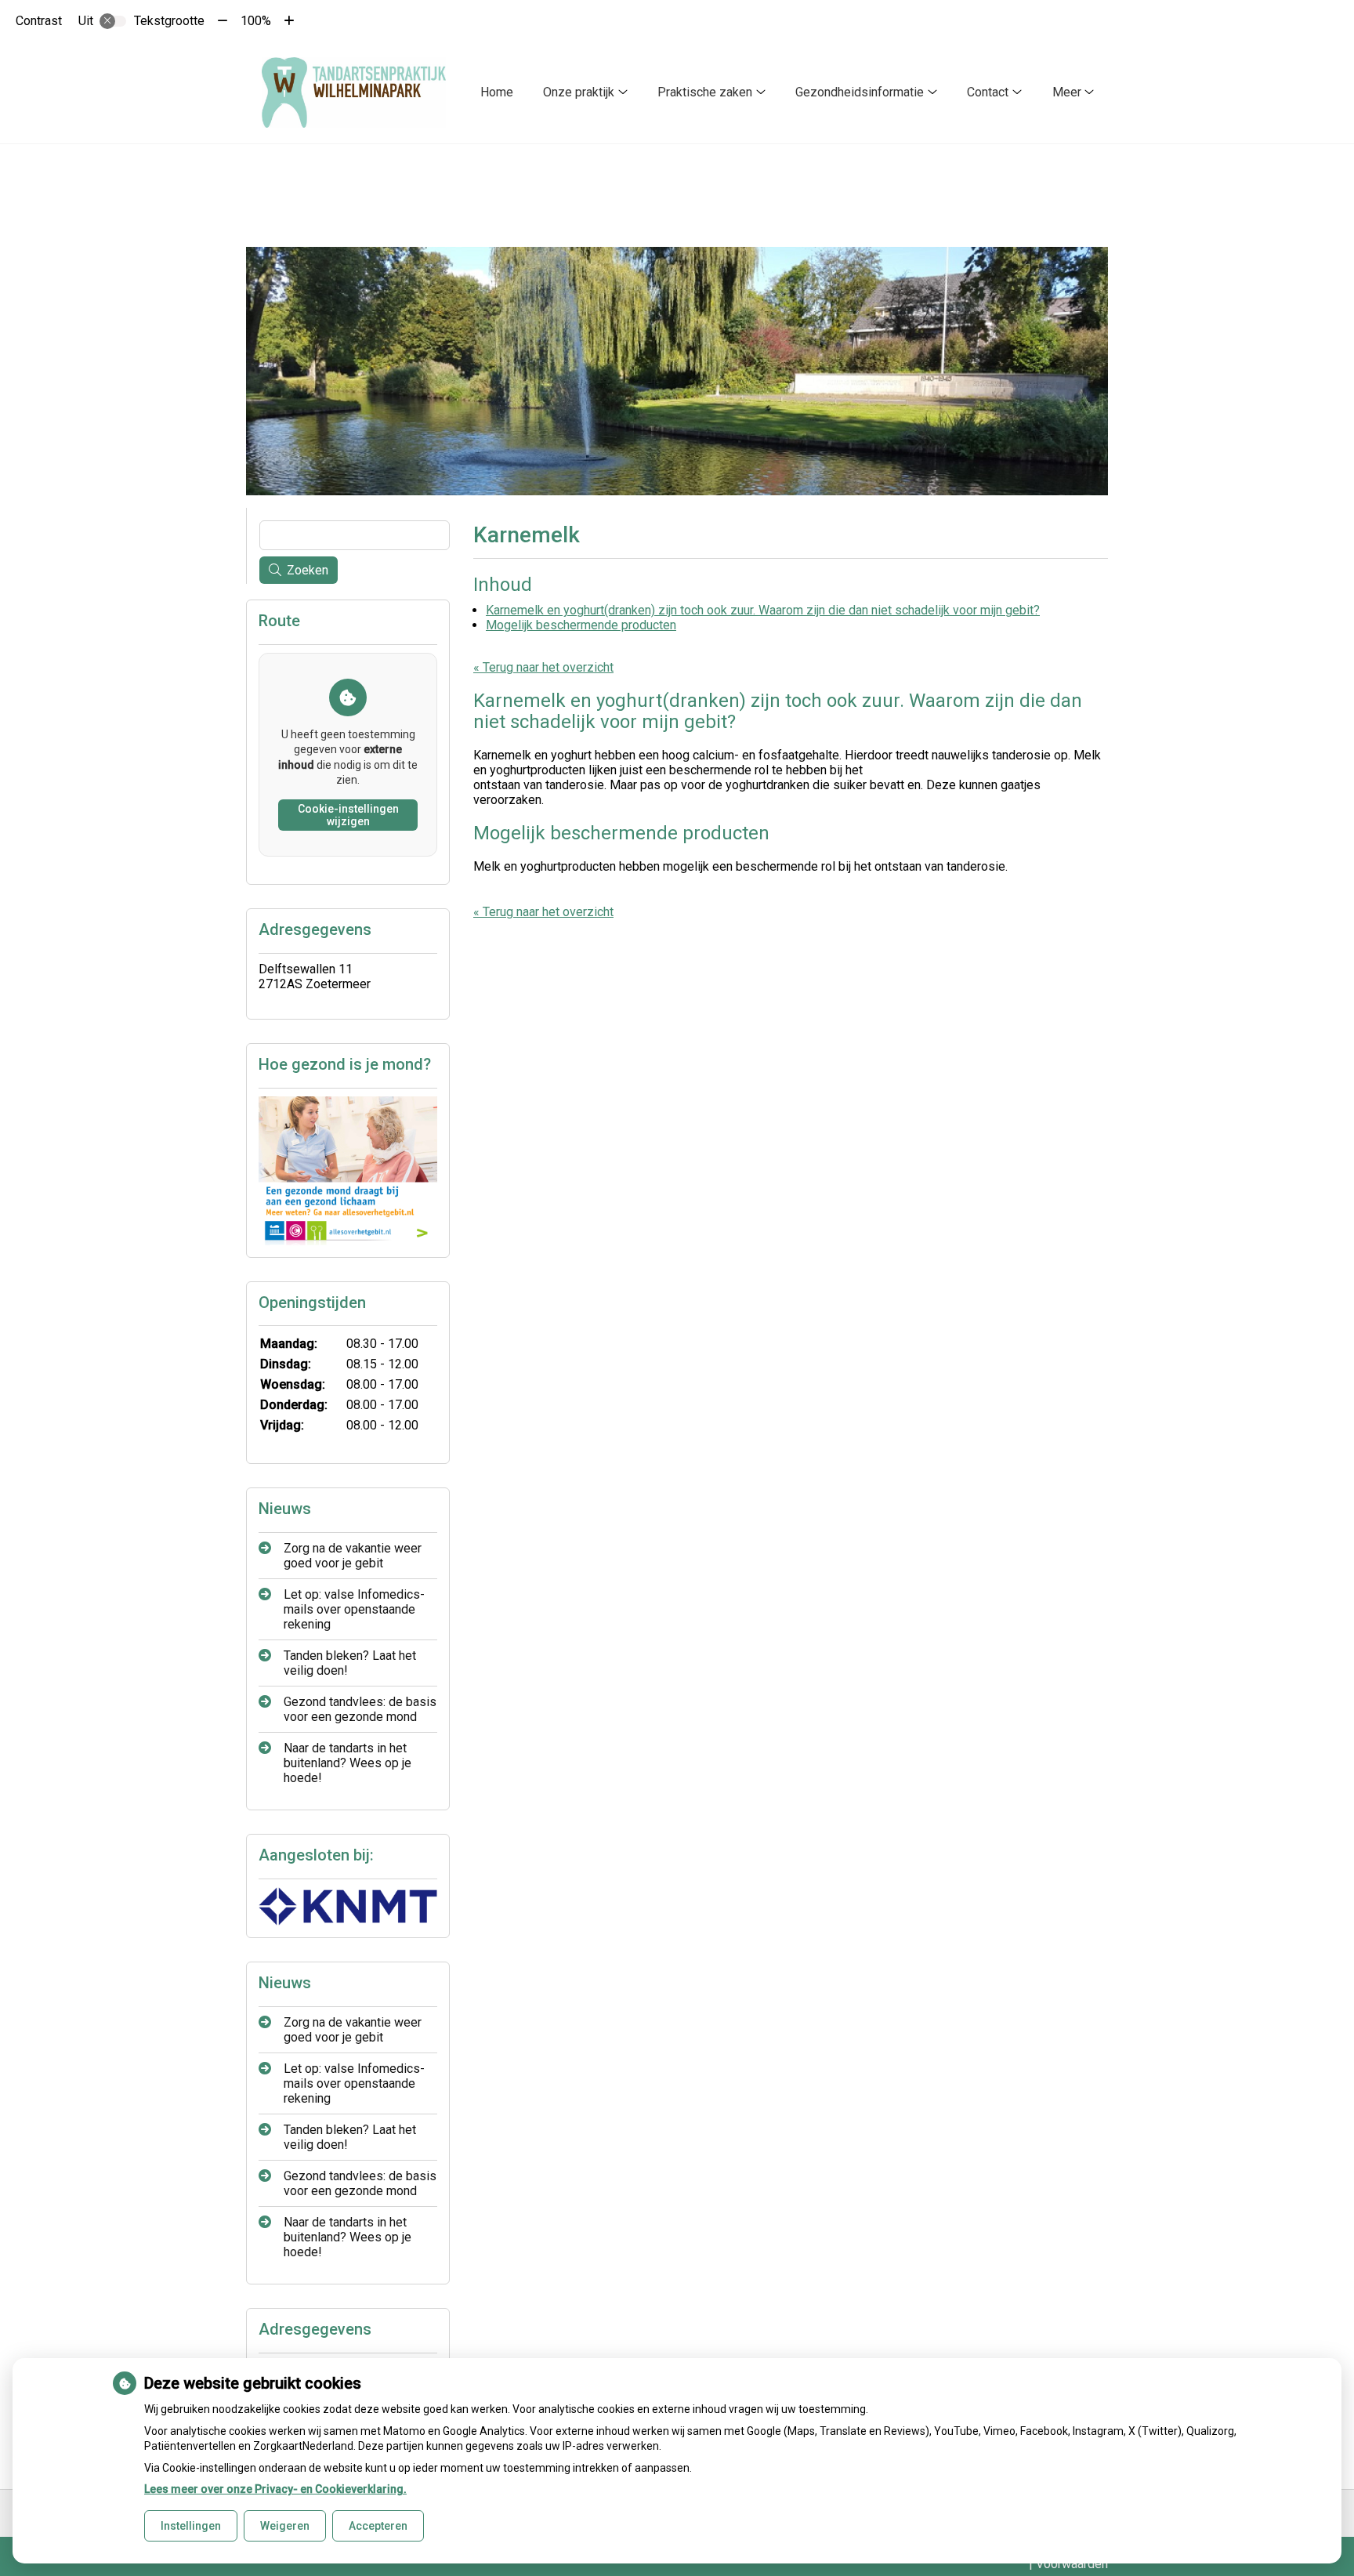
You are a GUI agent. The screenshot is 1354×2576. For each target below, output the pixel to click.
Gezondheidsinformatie (860, 92)
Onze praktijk (579, 92)
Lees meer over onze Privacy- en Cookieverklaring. (275, 2489)
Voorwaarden (1072, 2564)
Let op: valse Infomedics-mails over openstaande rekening (354, 1609)
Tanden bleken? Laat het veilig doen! (350, 1663)
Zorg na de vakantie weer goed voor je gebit (353, 1556)
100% (256, 21)
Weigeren (285, 2526)
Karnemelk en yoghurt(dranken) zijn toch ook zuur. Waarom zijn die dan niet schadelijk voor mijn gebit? (763, 610)
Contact (988, 92)
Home (497, 92)
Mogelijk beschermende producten (581, 625)
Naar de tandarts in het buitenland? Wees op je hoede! (348, 1763)
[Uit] (113, 21)
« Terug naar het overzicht (543, 667)
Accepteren (378, 2526)
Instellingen (191, 2526)
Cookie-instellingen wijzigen (348, 815)
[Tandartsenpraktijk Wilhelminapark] (354, 92)
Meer (1067, 92)
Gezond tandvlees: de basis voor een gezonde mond (360, 1709)
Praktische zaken (705, 92)
